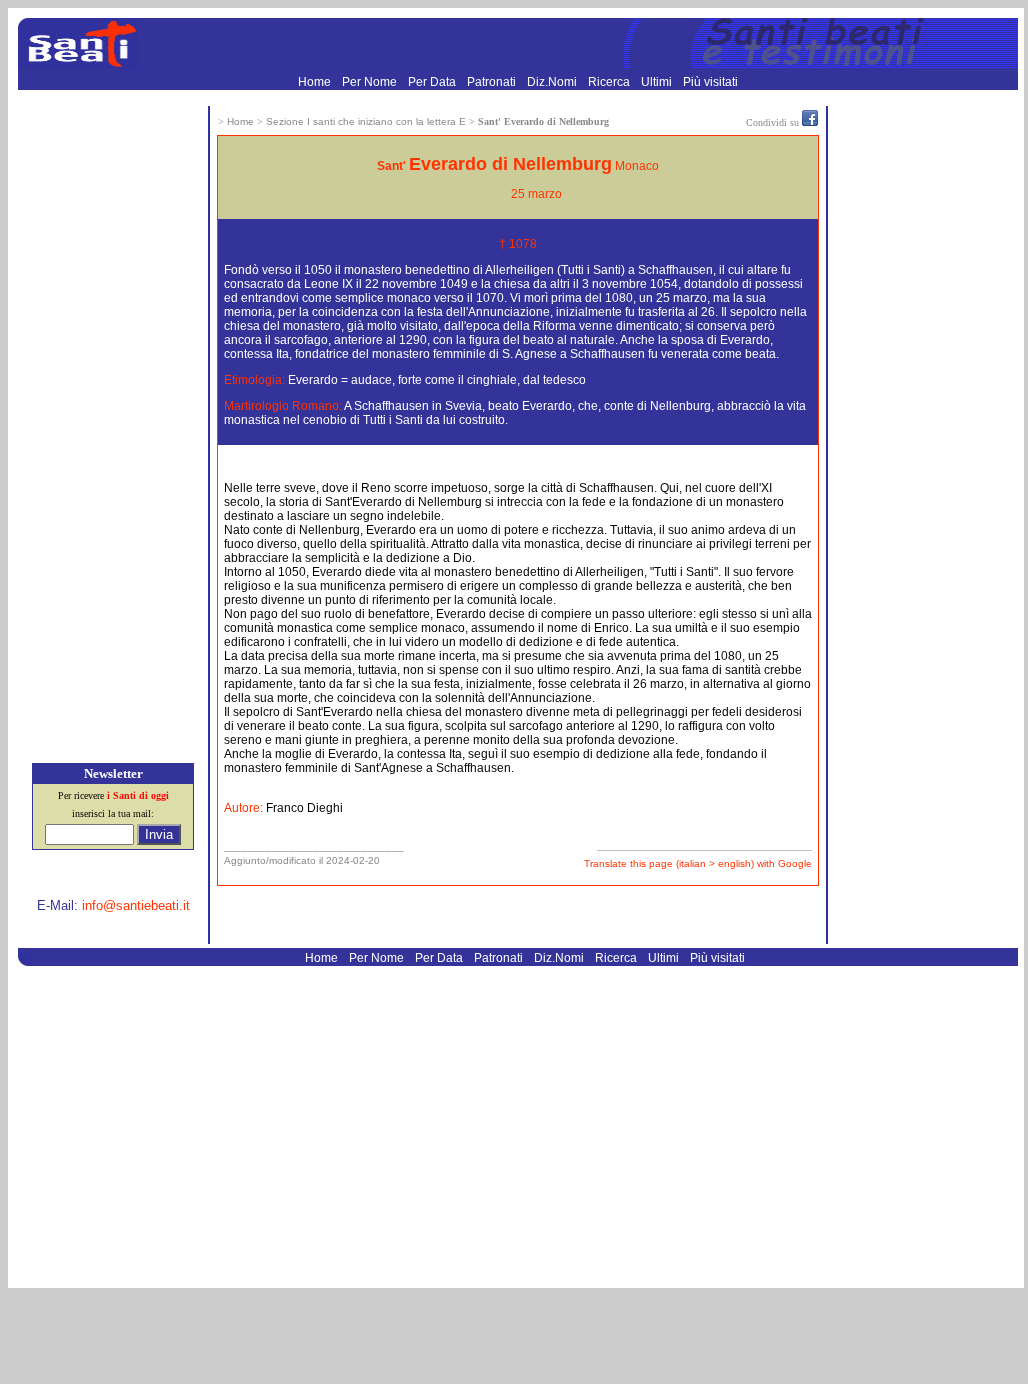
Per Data (433, 82)
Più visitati (710, 82)
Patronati (493, 82)
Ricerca (610, 82)
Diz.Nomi (553, 82)
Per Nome (371, 82)
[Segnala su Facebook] (810, 122)
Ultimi (658, 82)
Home (316, 82)
